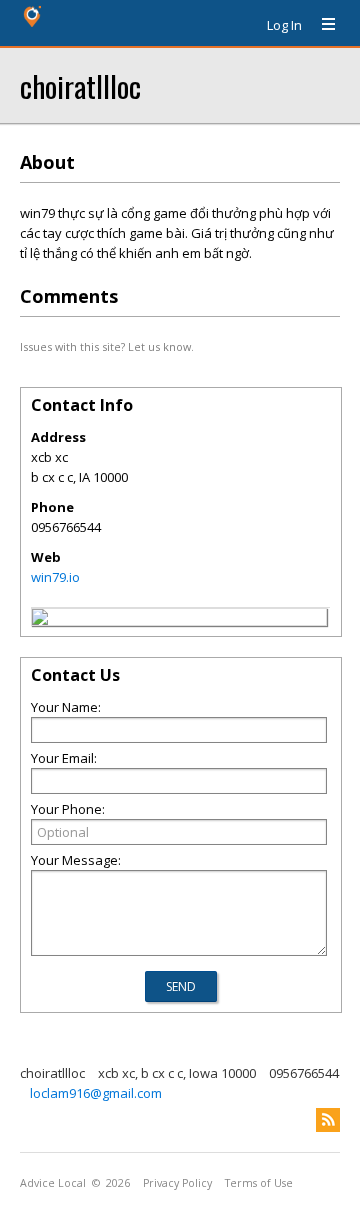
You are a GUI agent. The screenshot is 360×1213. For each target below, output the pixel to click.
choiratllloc (80, 85)
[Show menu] (321, 25)
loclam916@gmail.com (96, 1093)
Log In (284, 25)
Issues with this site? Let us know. (107, 346)
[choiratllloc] (40, 620)
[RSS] (328, 1120)
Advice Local (53, 1183)
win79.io (55, 577)
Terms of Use (259, 1183)
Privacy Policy (177, 1183)
